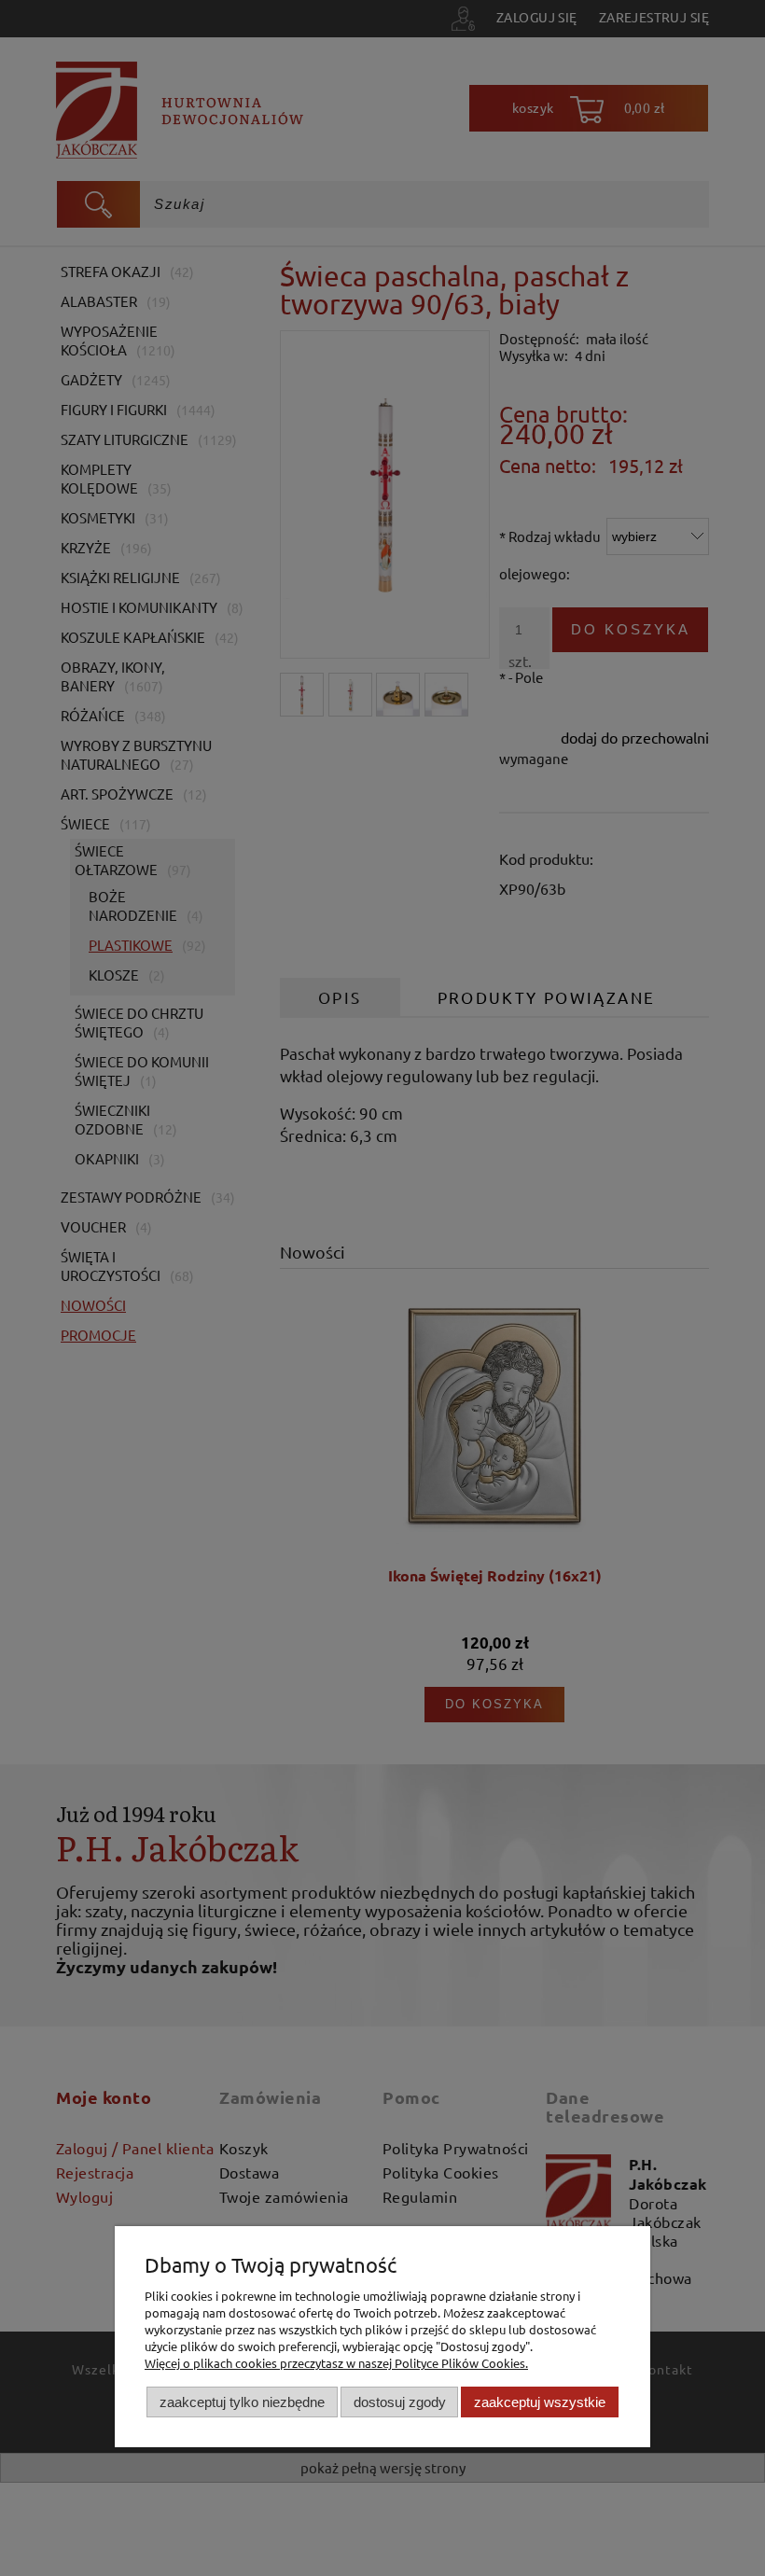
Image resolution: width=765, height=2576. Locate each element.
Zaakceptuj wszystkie (540, 2402)
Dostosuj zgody (400, 2402)
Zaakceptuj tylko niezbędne (242, 2402)
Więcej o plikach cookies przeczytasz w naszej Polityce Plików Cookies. (336, 2363)
